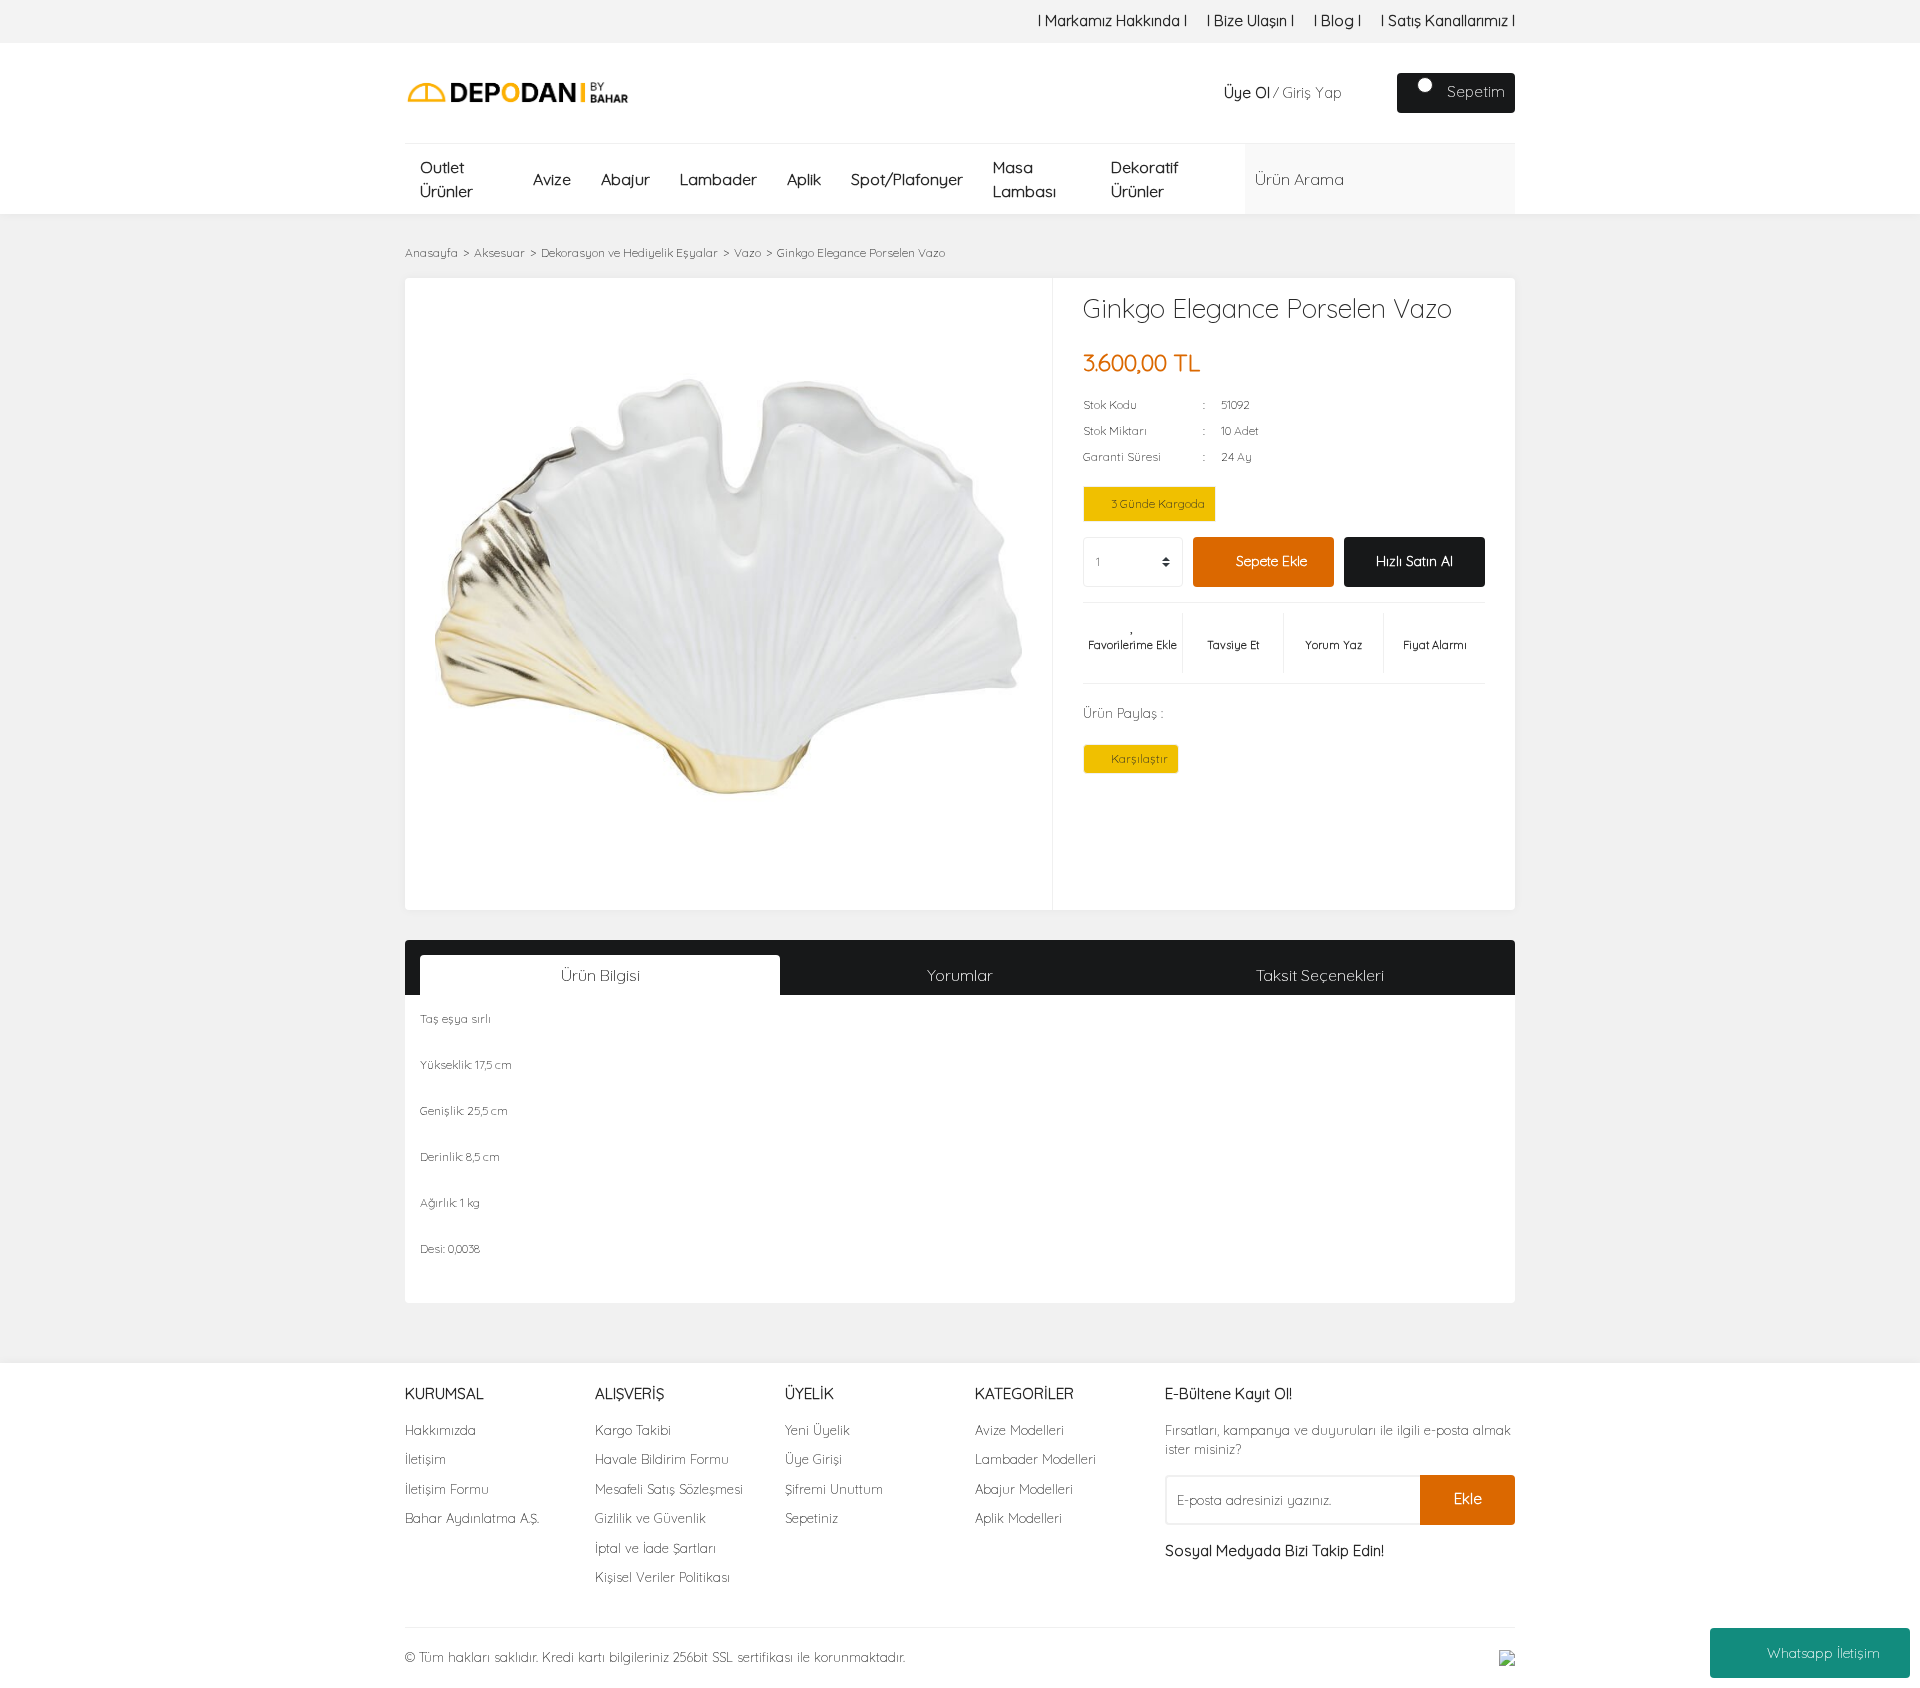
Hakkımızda (440, 1430)
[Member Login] (1204, 93)
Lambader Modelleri (1035, 1459)
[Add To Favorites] (1133, 643)
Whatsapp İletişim (1823, 1653)
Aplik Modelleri (1018, 1518)
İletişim (425, 1459)
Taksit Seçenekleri (1320, 975)
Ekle (1468, 1498)
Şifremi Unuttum (834, 1489)
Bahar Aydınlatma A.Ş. (472, 1518)
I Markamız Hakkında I (1112, 20)
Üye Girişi (813, 1459)
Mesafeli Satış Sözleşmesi (669, 1489)
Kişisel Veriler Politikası (662, 1577)
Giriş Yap (1312, 92)
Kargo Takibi (633, 1430)
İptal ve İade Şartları (655, 1548)
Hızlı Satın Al (1414, 561)
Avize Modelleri (1019, 1430)
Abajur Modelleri (1024, 1489)
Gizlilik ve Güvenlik (650, 1518)
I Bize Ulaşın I (1250, 20)
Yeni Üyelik (817, 1430)
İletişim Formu (447, 1489)
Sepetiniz (811, 1518)
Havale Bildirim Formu (662, 1459)
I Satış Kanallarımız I (1448, 20)
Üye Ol (1247, 92)
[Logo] (517, 91)
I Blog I (1337, 20)
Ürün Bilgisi (600, 975)
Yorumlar (960, 975)
